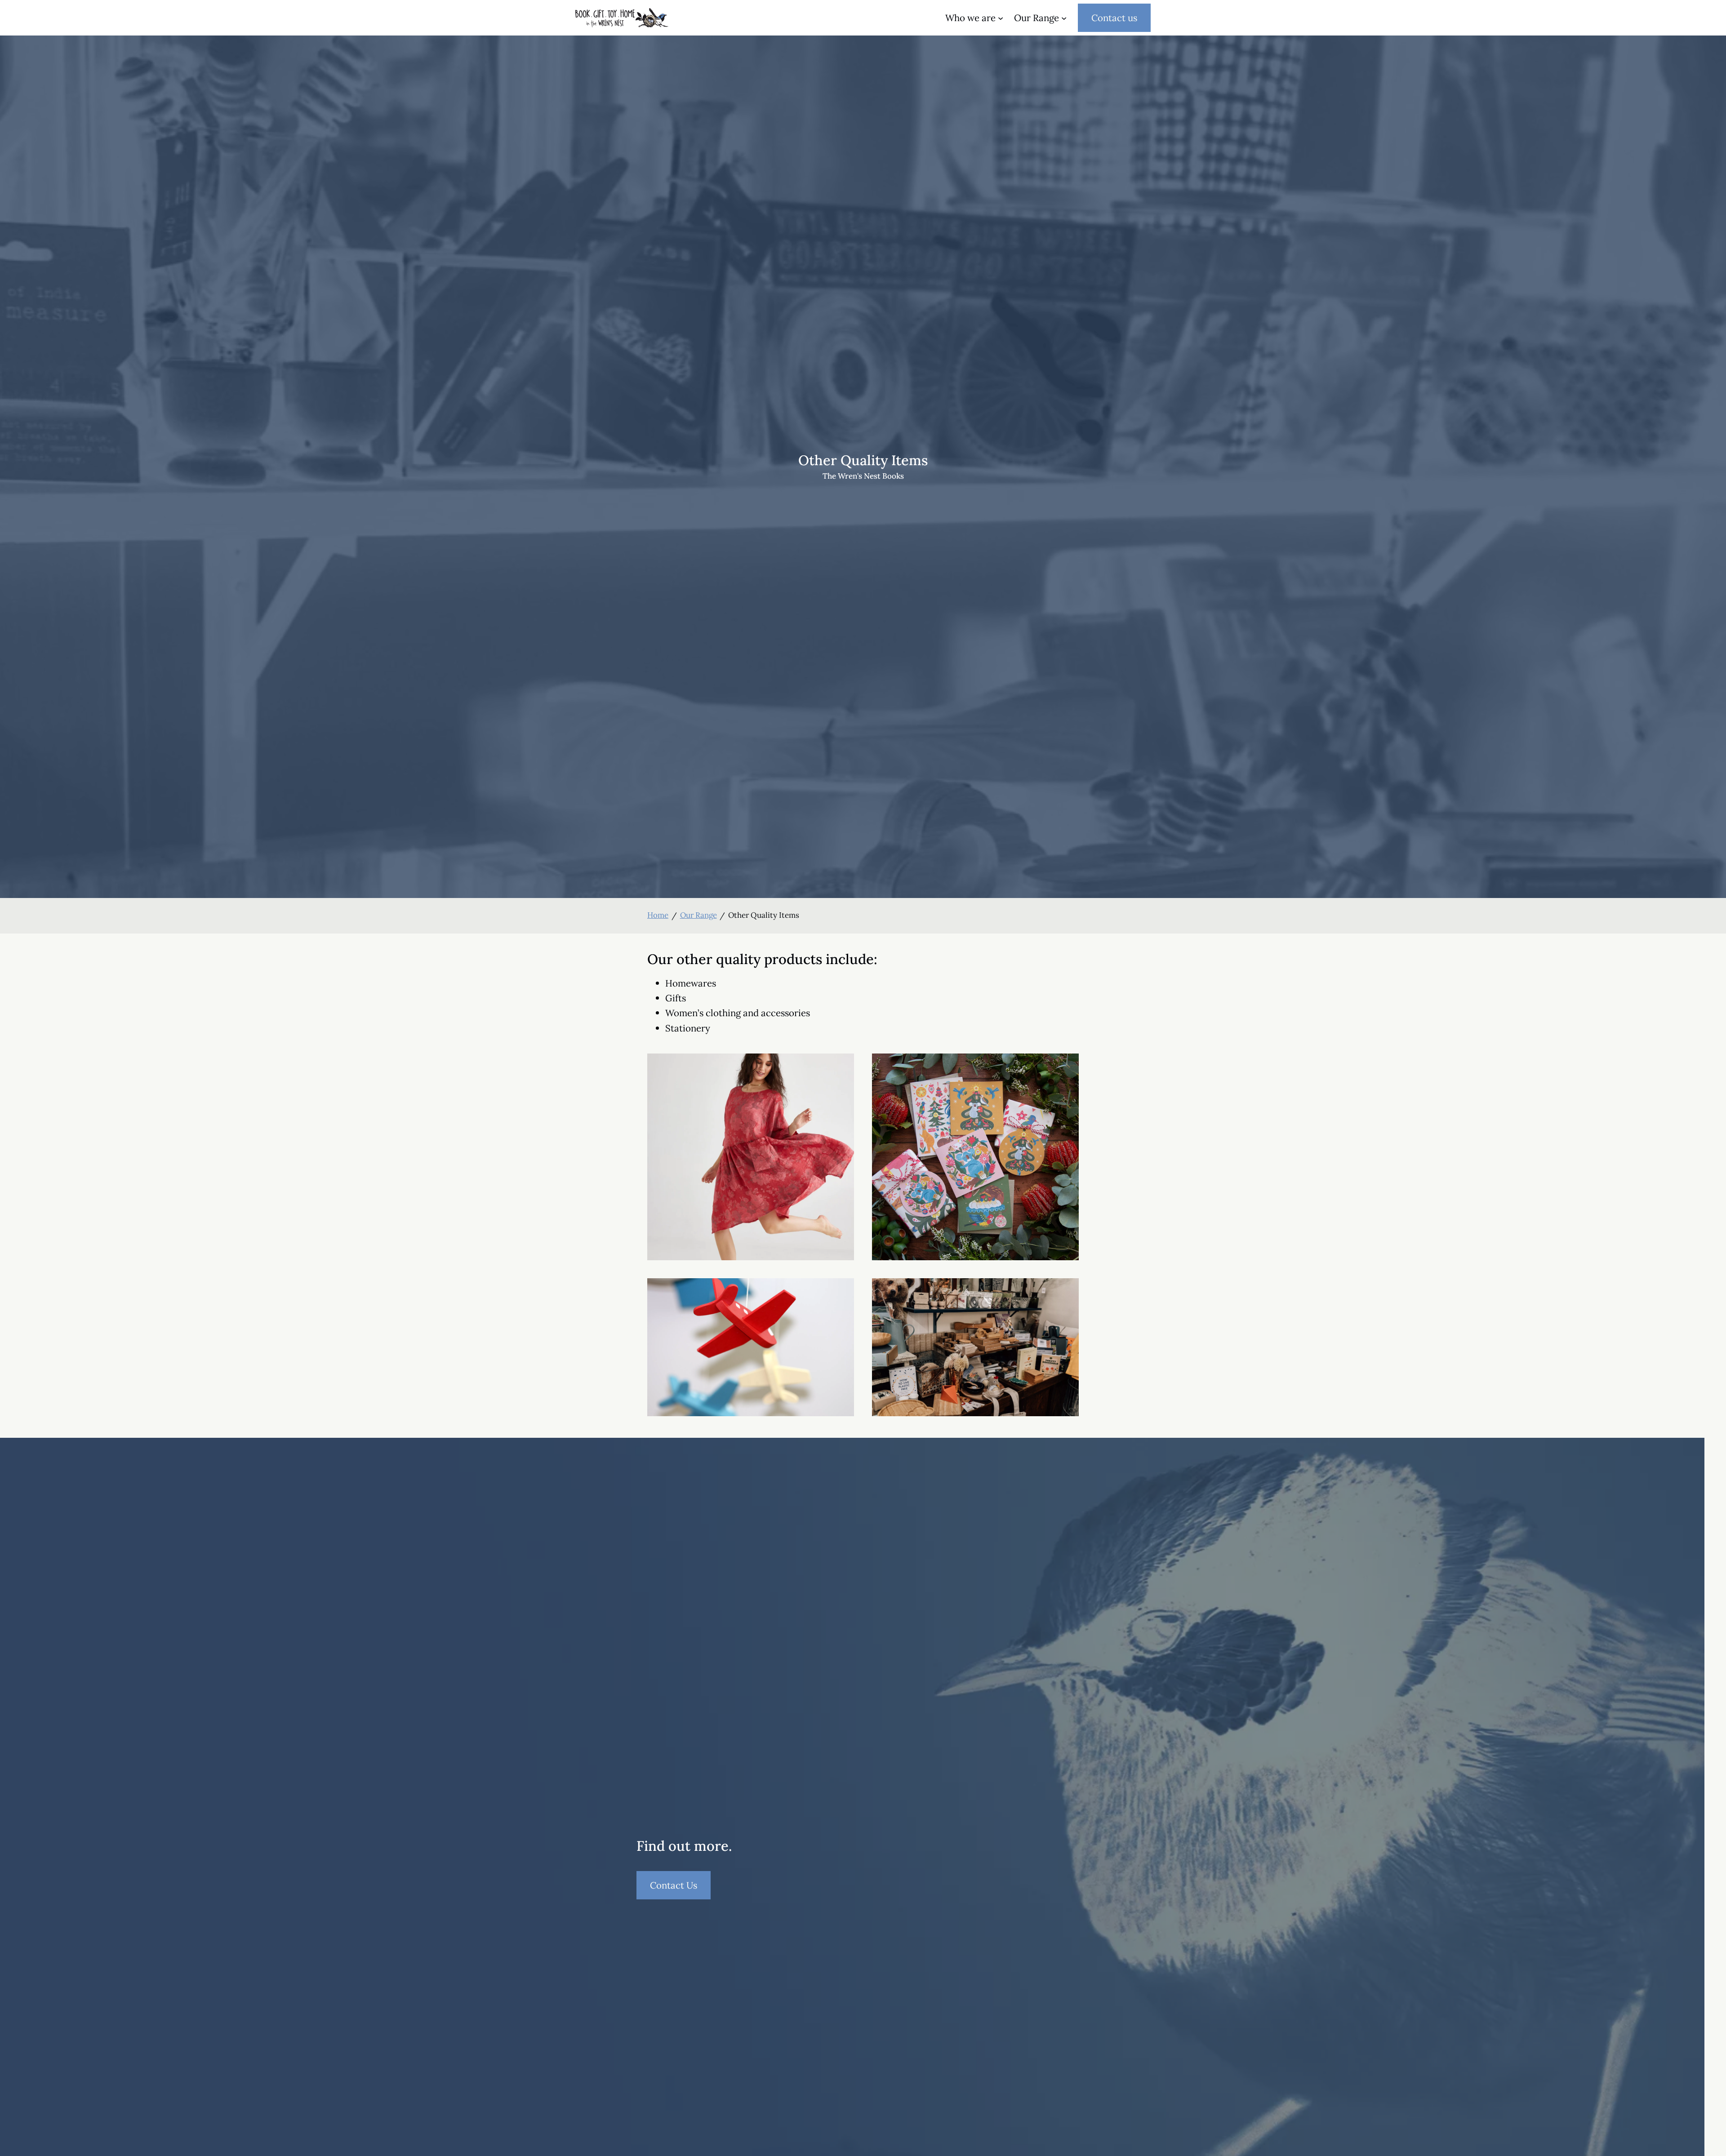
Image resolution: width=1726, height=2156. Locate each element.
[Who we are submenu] (1001, 18)
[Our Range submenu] (1064, 18)
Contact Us (680, 1889)
